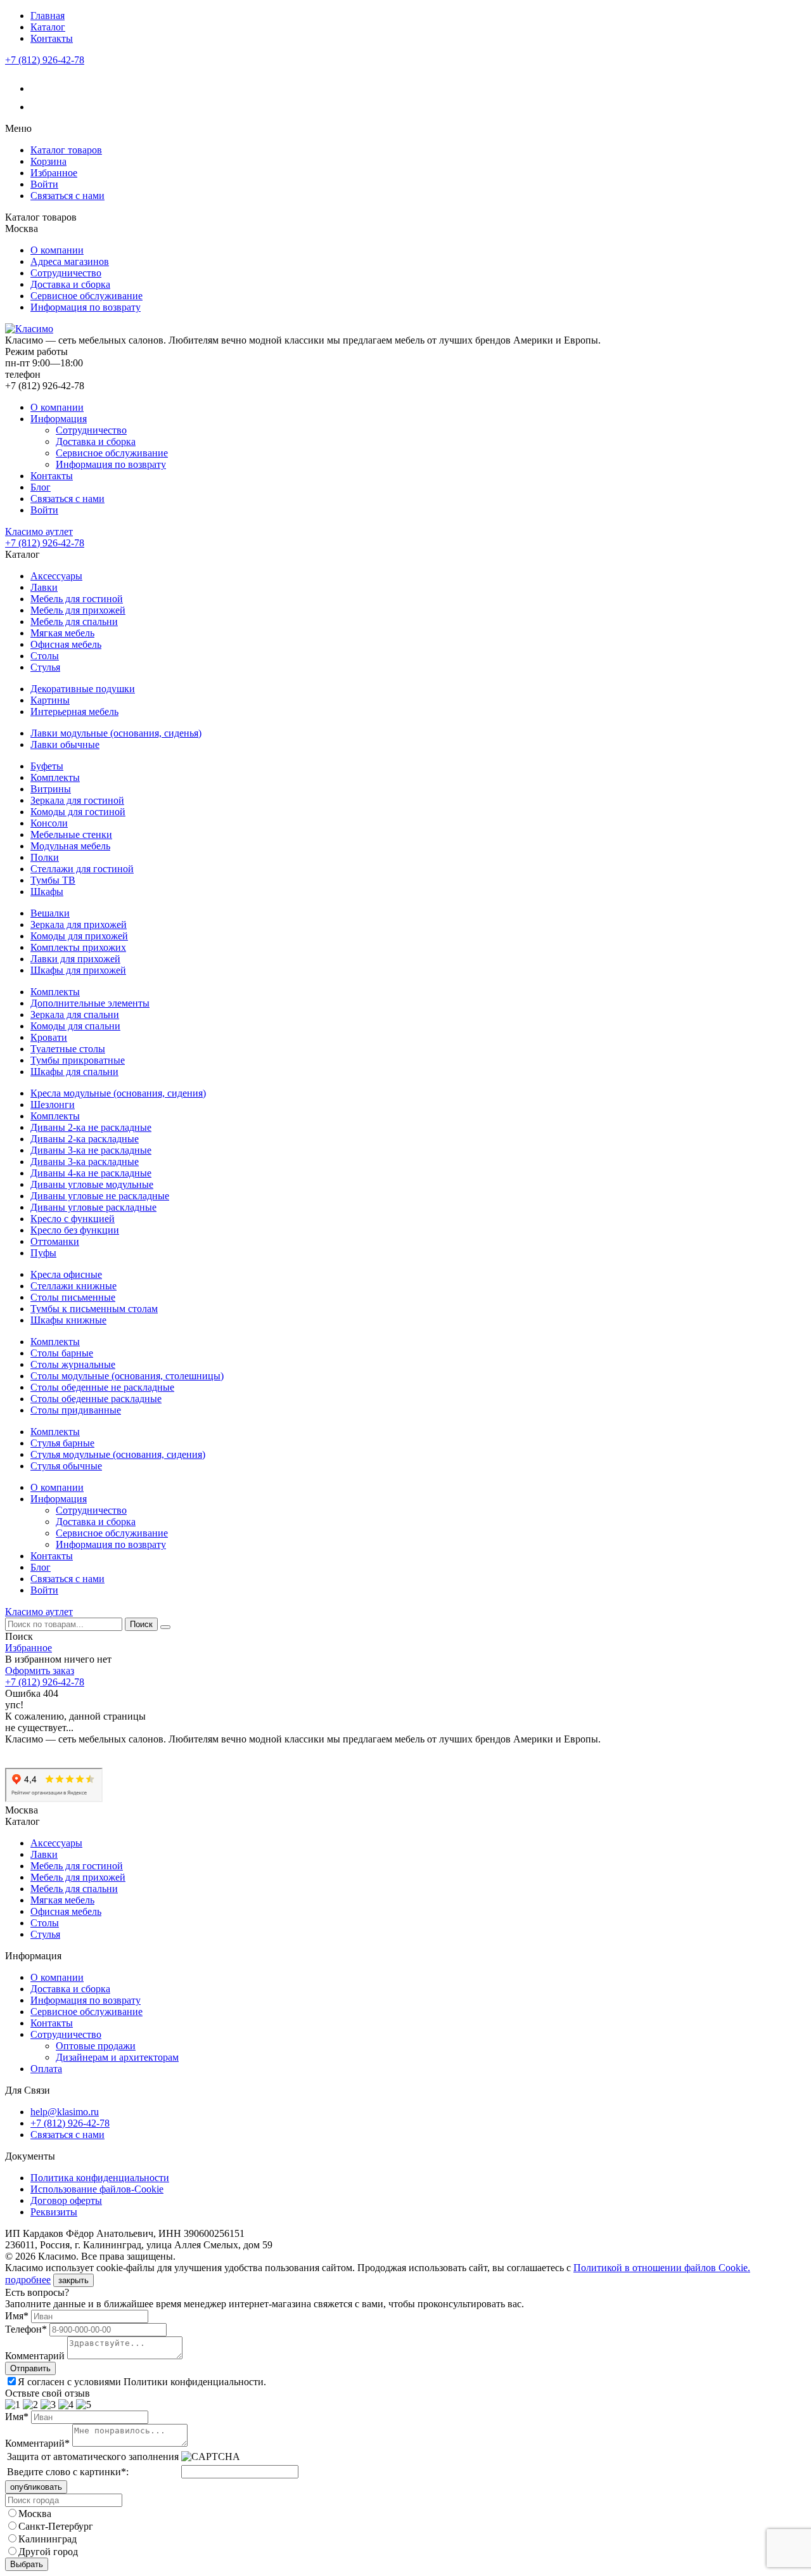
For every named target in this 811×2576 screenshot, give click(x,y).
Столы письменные (73, 1297)
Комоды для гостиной (78, 812)
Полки (45, 857)
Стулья (45, 667)
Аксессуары (56, 576)
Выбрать (27, 2564)
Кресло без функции (75, 1230)
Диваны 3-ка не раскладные (91, 1150)
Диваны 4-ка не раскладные (91, 1173)
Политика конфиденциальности (100, 2178)
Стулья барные (62, 1443)
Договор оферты (66, 2200)
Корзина (48, 161)
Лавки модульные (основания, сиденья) (116, 733)
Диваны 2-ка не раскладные (91, 1127)
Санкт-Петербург (56, 2526)
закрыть (73, 2280)
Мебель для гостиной (77, 599)
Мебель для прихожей (78, 610)
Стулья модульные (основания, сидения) (118, 1454)
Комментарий (35, 2356)
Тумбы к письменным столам (94, 1309)
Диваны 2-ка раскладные (85, 1139)
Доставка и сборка (70, 284)
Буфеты (47, 766)
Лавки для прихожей (75, 959)
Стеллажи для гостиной (82, 869)
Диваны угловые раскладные (93, 1207)
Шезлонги (53, 1104)
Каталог (48, 27)
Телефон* (26, 2329)
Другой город (48, 2552)
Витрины (51, 789)
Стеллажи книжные (73, 1286)
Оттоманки (55, 1241)
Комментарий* (37, 2443)
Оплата (46, 2069)
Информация (59, 419)
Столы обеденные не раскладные (102, 1387)
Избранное (54, 173)
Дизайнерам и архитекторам (117, 2057)
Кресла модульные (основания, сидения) (118, 1093)
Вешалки (50, 913)
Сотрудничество (66, 273)
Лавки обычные (65, 744)
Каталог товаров (66, 150)
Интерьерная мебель (74, 712)
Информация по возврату (86, 307)
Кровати (49, 1037)
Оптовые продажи (96, 2046)
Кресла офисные (66, 1274)
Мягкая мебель (62, 633)
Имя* (17, 2316)
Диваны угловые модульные (92, 1184)
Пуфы (43, 1253)
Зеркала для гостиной (77, 800)
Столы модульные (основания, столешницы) (127, 1376)
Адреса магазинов (70, 261)
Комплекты (55, 777)
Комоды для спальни (75, 1026)
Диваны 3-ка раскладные (85, 1162)
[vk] (38, 88)
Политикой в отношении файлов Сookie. (662, 2268)
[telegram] (38, 107)
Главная (48, 16)
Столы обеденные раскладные (96, 1399)
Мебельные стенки (71, 834)
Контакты (52, 38)
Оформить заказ (40, 1671)
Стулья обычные (66, 1466)
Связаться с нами (67, 196)
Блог (41, 487)
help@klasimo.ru (65, 2112)
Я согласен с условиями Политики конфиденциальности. (142, 2382)
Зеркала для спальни (75, 1014)
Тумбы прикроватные (78, 1060)
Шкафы (47, 892)
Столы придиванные (76, 1410)
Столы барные (62, 1353)
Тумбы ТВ (53, 880)
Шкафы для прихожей (78, 970)
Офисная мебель (66, 644)
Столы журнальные (73, 1364)
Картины (50, 700)
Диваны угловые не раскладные (100, 1196)
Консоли (49, 823)
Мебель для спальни (74, 621)
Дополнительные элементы (90, 1003)
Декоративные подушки (83, 689)
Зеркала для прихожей (79, 924)
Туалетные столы (68, 1049)
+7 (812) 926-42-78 (45, 60)
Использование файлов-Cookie (97, 2189)
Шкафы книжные (68, 1320)
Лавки (44, 587)
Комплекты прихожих (78, 947)
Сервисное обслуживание (86, 296)
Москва (35, 2514)
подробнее (28, 2280)
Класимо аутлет (39, 531)
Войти (44, 184)
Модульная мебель (70, 846)
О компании (57, 250)
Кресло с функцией (73, 1219)
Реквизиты (54, 2212)
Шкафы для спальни (74, 1072)
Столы (45, 656)
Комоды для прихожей (79, 936)
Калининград (48, 2539)
